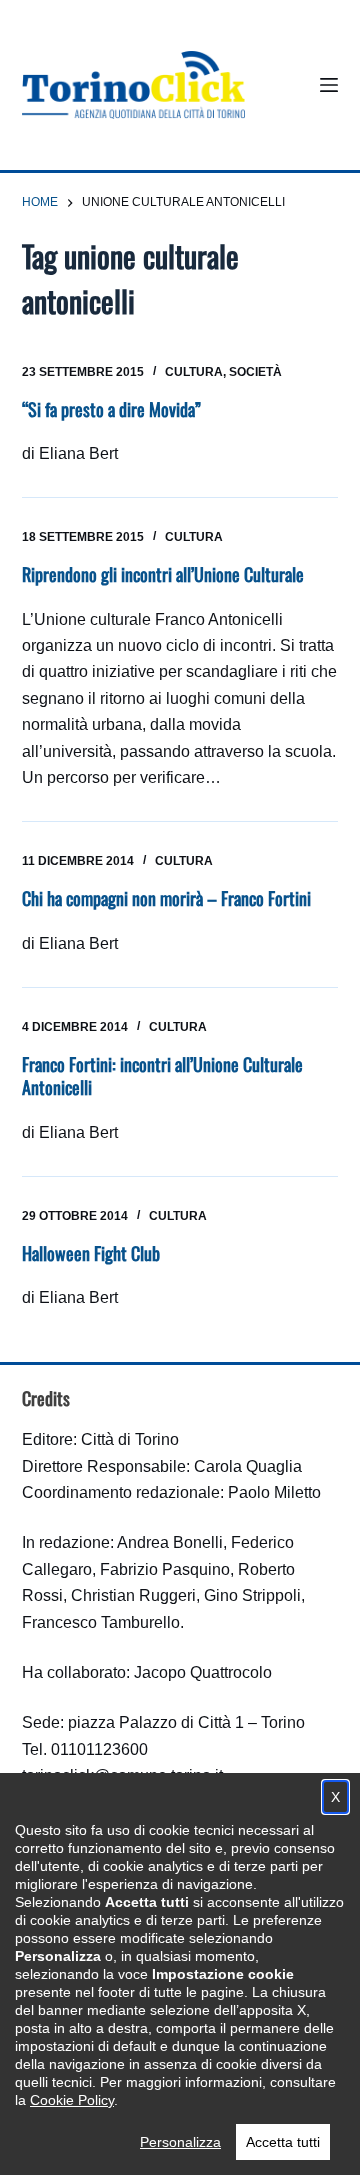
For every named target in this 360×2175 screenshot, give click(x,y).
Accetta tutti (283, 2142)
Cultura (194, 372)
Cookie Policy (72, 2100)
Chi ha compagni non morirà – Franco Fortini (166, 898)
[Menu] (329, 85)
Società (255, 372)
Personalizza (180, 2142)
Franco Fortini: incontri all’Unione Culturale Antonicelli (162, 1075)
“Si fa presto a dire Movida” (111, 409)
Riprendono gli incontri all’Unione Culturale (163, 574)
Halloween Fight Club (91, 1253)
